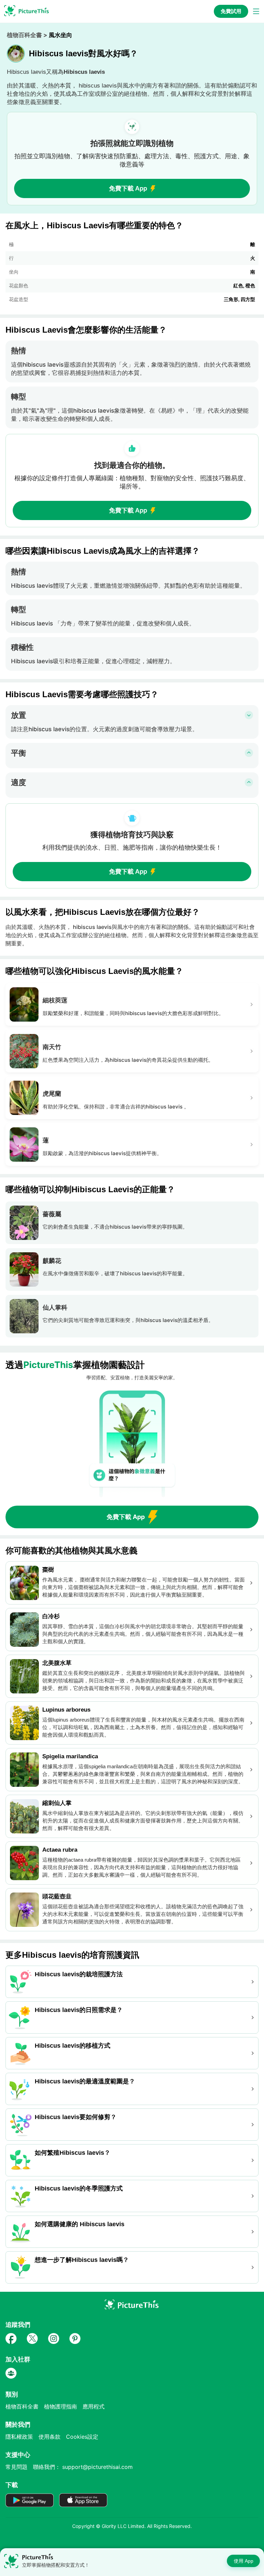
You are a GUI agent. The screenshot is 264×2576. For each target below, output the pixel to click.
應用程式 (93, 2406)
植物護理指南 (60, 2406)
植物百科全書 (24, 35)
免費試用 (231, 11)
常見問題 (16, 2467)
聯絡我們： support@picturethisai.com (83, 2467)
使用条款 (49, 2437)
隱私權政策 (19, 2437)
